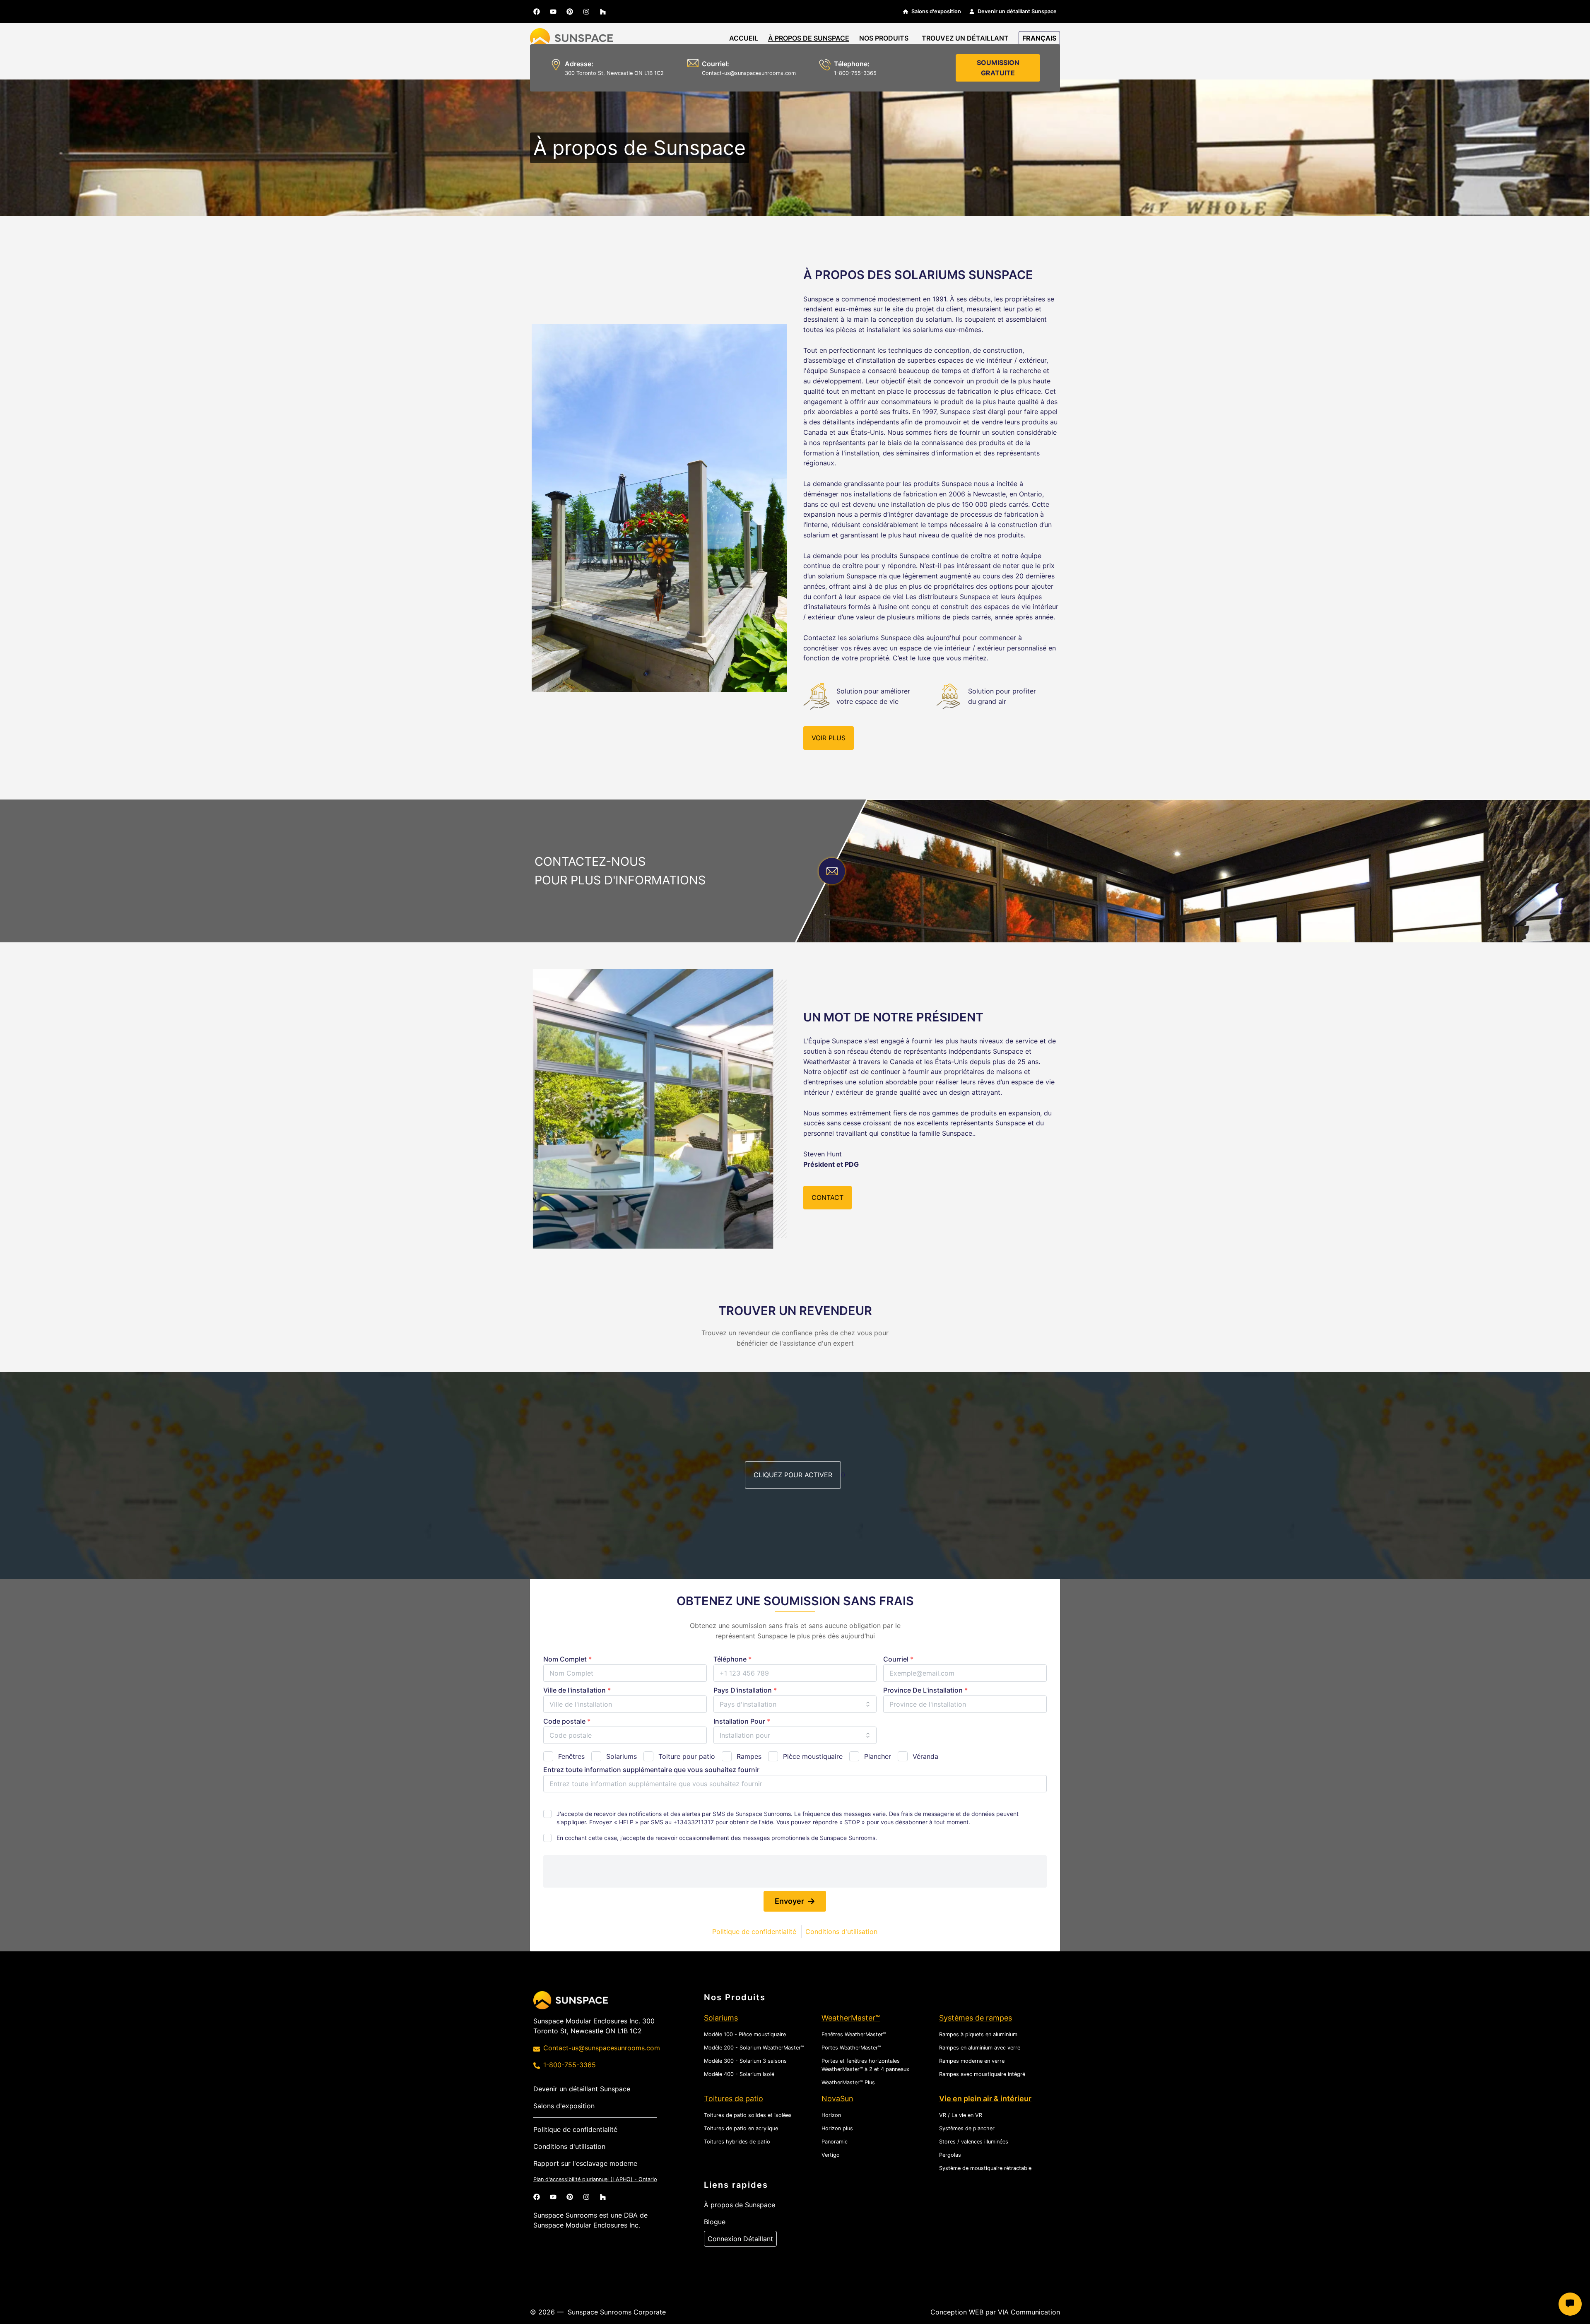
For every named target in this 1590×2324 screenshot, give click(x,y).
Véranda (925, 1756)
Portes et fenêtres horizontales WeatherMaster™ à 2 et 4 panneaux (865, 2065)
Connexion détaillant (740, 2239)
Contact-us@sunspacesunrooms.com (749, 73)
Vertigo (831, 2155)
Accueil (744, 38)
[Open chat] (1570, 2304)
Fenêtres (571, 1756)
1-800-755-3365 (570, 2065)
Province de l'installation (925, 1690)
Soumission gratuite (998, 68)
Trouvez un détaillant (965, 38)
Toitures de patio (734, 2099)
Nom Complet (567, 1659)
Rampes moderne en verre (972, 2061)
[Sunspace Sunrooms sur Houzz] (603, 12)
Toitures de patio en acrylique (741, 2128)
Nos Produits (884, 38)
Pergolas (950, 2155)
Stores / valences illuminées (974, 2142)
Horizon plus (837, 2128)
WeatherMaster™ (851, 2018)
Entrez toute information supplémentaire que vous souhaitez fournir (651, 1770)
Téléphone (732, 1659)
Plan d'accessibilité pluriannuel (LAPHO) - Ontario (595, 2179)
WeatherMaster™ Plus (848, 2082)
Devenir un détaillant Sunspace (1017, 11)
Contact (828, 1197)
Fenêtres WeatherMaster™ (854, 2034)
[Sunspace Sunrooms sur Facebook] (537, 12)
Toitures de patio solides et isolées (748, 2115)
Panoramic (835, 2142)
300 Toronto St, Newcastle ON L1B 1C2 (614, 73)
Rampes (749, 1756)
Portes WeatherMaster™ (851, 2048)
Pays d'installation (745, 1690)
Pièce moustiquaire (813, 1756)
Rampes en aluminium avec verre (980, 2048)
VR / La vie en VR (961, 2115)
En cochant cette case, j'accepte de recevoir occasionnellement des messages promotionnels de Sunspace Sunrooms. (717, 1838)
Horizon (831, 2115)
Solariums (622, 1756)
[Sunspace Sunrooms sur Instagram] (586, 12)
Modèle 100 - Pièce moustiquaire (745, 2034)
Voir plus (829, 738)
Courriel (898, 1659)
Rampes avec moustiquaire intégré (982, 2074)
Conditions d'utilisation (841, 1931)
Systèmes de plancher (967, 2128)
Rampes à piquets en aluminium (978, 2034)
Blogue (715, 2222)
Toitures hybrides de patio (737, 2142)
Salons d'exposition (936, 11)
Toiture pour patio (687, 1756)
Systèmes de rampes (976, 2018)
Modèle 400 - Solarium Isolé (739, 2074)
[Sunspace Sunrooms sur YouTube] (553, 12)
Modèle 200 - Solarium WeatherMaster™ (754, 2048)
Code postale (567, 1721)
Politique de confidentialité (754, 1931)
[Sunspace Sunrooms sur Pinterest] (570, 12)
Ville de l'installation (577, 1690)
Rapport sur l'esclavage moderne (585, 2163)
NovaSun (837, 2099)
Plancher (878, 1756)
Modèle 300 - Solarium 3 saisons (745, 2061)
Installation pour (742, 1721)
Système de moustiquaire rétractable (985, 2168)
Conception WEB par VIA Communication (995, 2312)
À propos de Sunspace (809, 38)
